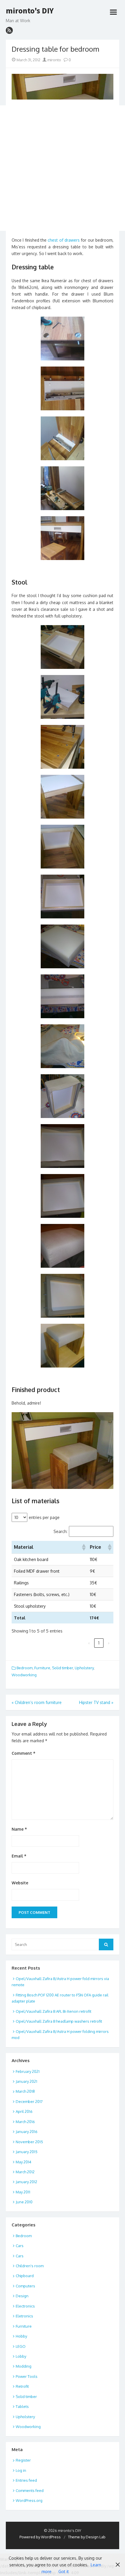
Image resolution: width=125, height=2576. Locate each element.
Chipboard (25, 2276)
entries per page (44, 1517)
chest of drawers (64, 240)
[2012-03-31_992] (63, 438)
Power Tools (27, 2376)
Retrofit (22, 2386)
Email (19, 1856)
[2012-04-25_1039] (63, 847)
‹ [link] (89, 1643)
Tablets (22, 2406)
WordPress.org (29, 2500)
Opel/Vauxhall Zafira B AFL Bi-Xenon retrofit (53, 2011)
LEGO (21, 2346)
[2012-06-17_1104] (63, 1146)
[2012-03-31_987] (63, 339)
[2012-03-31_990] (63, 388)
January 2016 (27, 2132)
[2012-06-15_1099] (63, 996)
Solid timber (63, 1668)
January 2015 (27, 2152)
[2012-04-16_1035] (63, 647)
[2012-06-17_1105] (63, 1196)
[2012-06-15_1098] (63, 946)
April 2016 (24, 2111)
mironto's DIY (30, 11)
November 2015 (29, 2142)
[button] (83, 1547)
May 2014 (24, 2162)
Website (20, 1883)
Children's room (30, 2266)
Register (23, 2460)
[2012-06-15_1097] (63, 897)
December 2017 (29, 2101)
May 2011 (23, 2192)
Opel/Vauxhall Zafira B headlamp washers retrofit (59, 2021)
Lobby (21, 2356)
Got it (64, 2571)
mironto (54, 60)
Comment (24, 1753)
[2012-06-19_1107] (63, 1296)
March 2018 (25, 2091)
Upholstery (84, 1668)
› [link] (109, 1643)
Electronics (25, 2306)
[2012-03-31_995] (63, 538)
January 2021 (26, 2081)
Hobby (21, 2336)
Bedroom (25, 1668)
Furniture (42, 1668)
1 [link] (99, 1643)
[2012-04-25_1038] (63, 797)
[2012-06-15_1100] (63, 1046)
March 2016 (25, 2122)
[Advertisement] (63, 168)
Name (19, 1829)
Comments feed (30, 2490)
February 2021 (28, 2071)
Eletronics (24, 2316)
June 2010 (24, 2202)
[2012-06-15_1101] (63, 1096)
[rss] (9, 30)
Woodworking (24, 1675)
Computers (25, 2286)
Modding (24, 2366)
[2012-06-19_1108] (63, 1346)
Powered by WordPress (40, 2537)
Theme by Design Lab (87, 2537)
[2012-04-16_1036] (63, 697)
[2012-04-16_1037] (63, 747)
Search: (60, 1531)
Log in (21, 2470)
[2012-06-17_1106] (63, 1246)
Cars (20, 2246)
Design (22, 2296)
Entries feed (26, 2480)
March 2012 (25, 2172)
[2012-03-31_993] (63, 488)
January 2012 (26, 2182)
